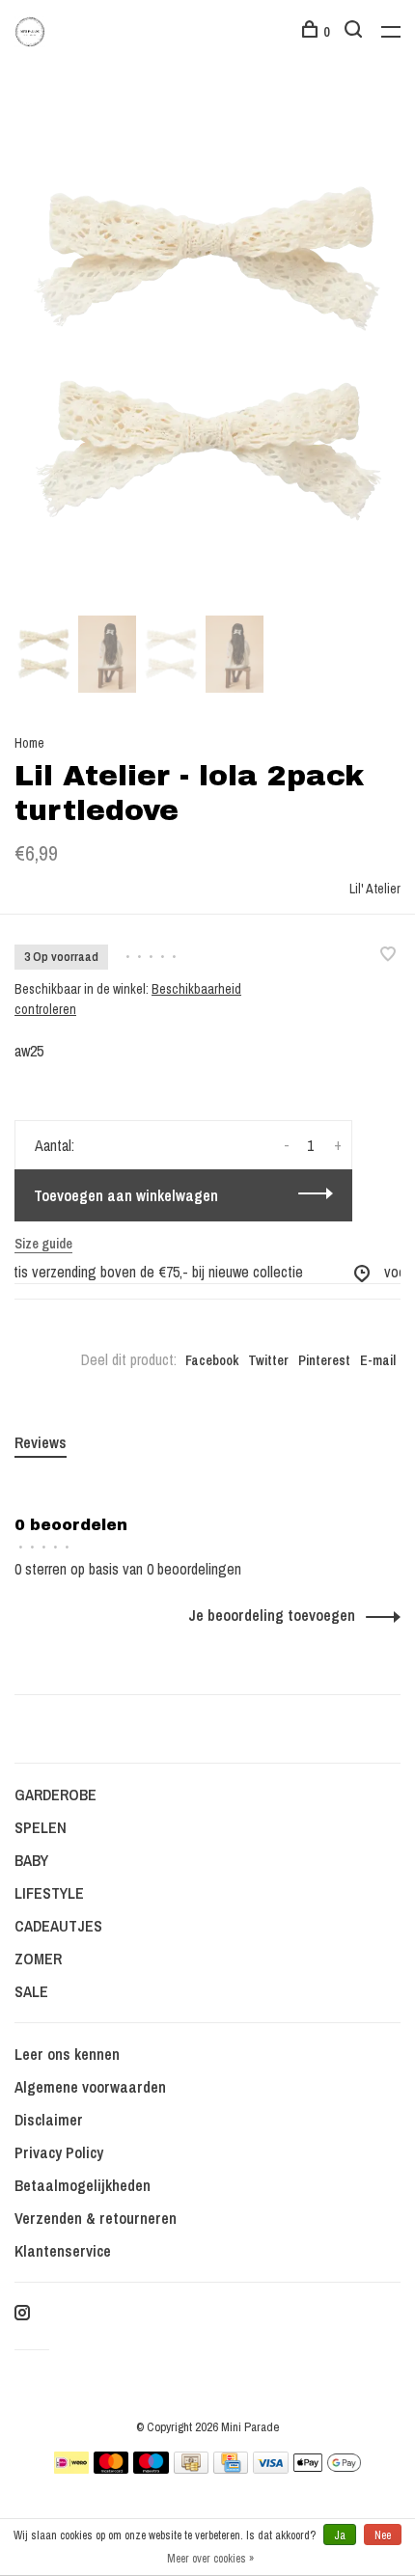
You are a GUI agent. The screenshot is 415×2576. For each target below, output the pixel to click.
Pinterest (324, 1360)
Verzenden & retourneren (96, 2218)
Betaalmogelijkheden (83, 2185)
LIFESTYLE (49, 1893)
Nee (383, 2535)
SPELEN (41, 1827)
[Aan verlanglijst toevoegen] (388, 955)
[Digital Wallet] (327, 2468)
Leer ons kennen (67, 2054)
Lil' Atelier (375, 889)
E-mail (378, 1360)
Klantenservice (63, 2251)
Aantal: (55, 1145)
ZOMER (38, 1959)
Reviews (41, 1442)
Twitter (268, 1360)
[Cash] (191, 2468)
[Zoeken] (356, 32)
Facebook (212, 1360)
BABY (31, 1860)
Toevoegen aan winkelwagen (126, 1195)
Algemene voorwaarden (90, 2087)
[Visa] (271, 2468)
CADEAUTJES (58, 1926)
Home (29, 743)
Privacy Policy (59, 2152)
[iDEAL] (71, 2468)
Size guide (43, 1244)
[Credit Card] (231, 2468)
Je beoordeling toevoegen (272, 1615)
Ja (340, 2535)
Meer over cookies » (210, 2559)
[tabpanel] (207, 354)
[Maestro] (151, 2468)
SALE (31, 1991)
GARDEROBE (55, 1795)
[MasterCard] (111, 2468)
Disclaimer (49, 2120)
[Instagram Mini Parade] (22, 2314)
